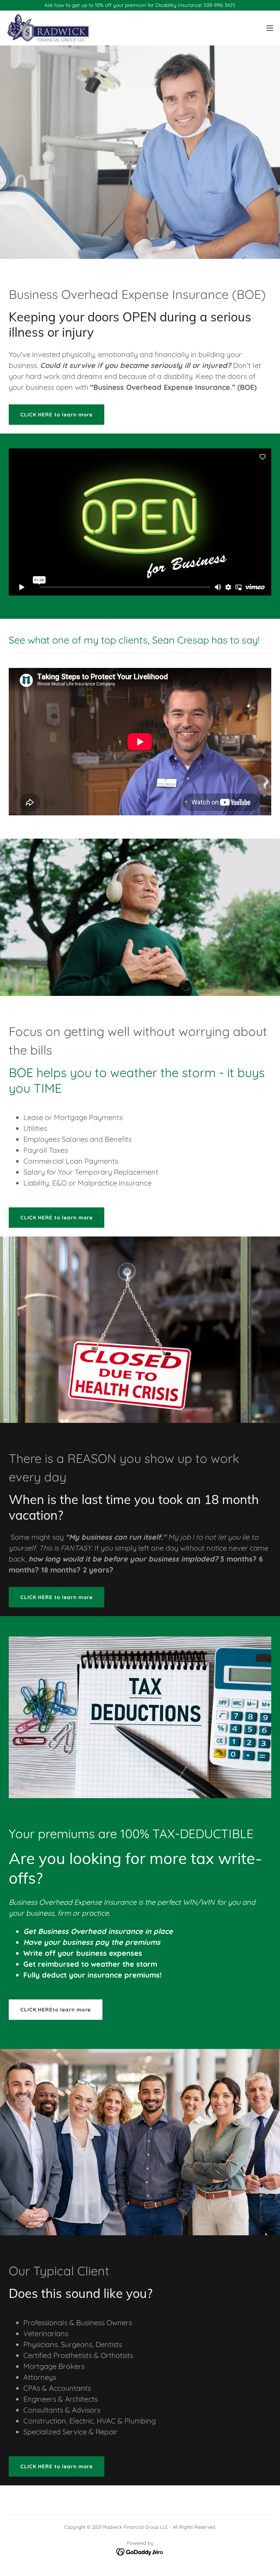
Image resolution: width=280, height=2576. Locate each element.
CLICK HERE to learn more (57, 415)
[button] (270, 28)
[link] (48, 28)
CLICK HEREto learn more (56, 2010)
